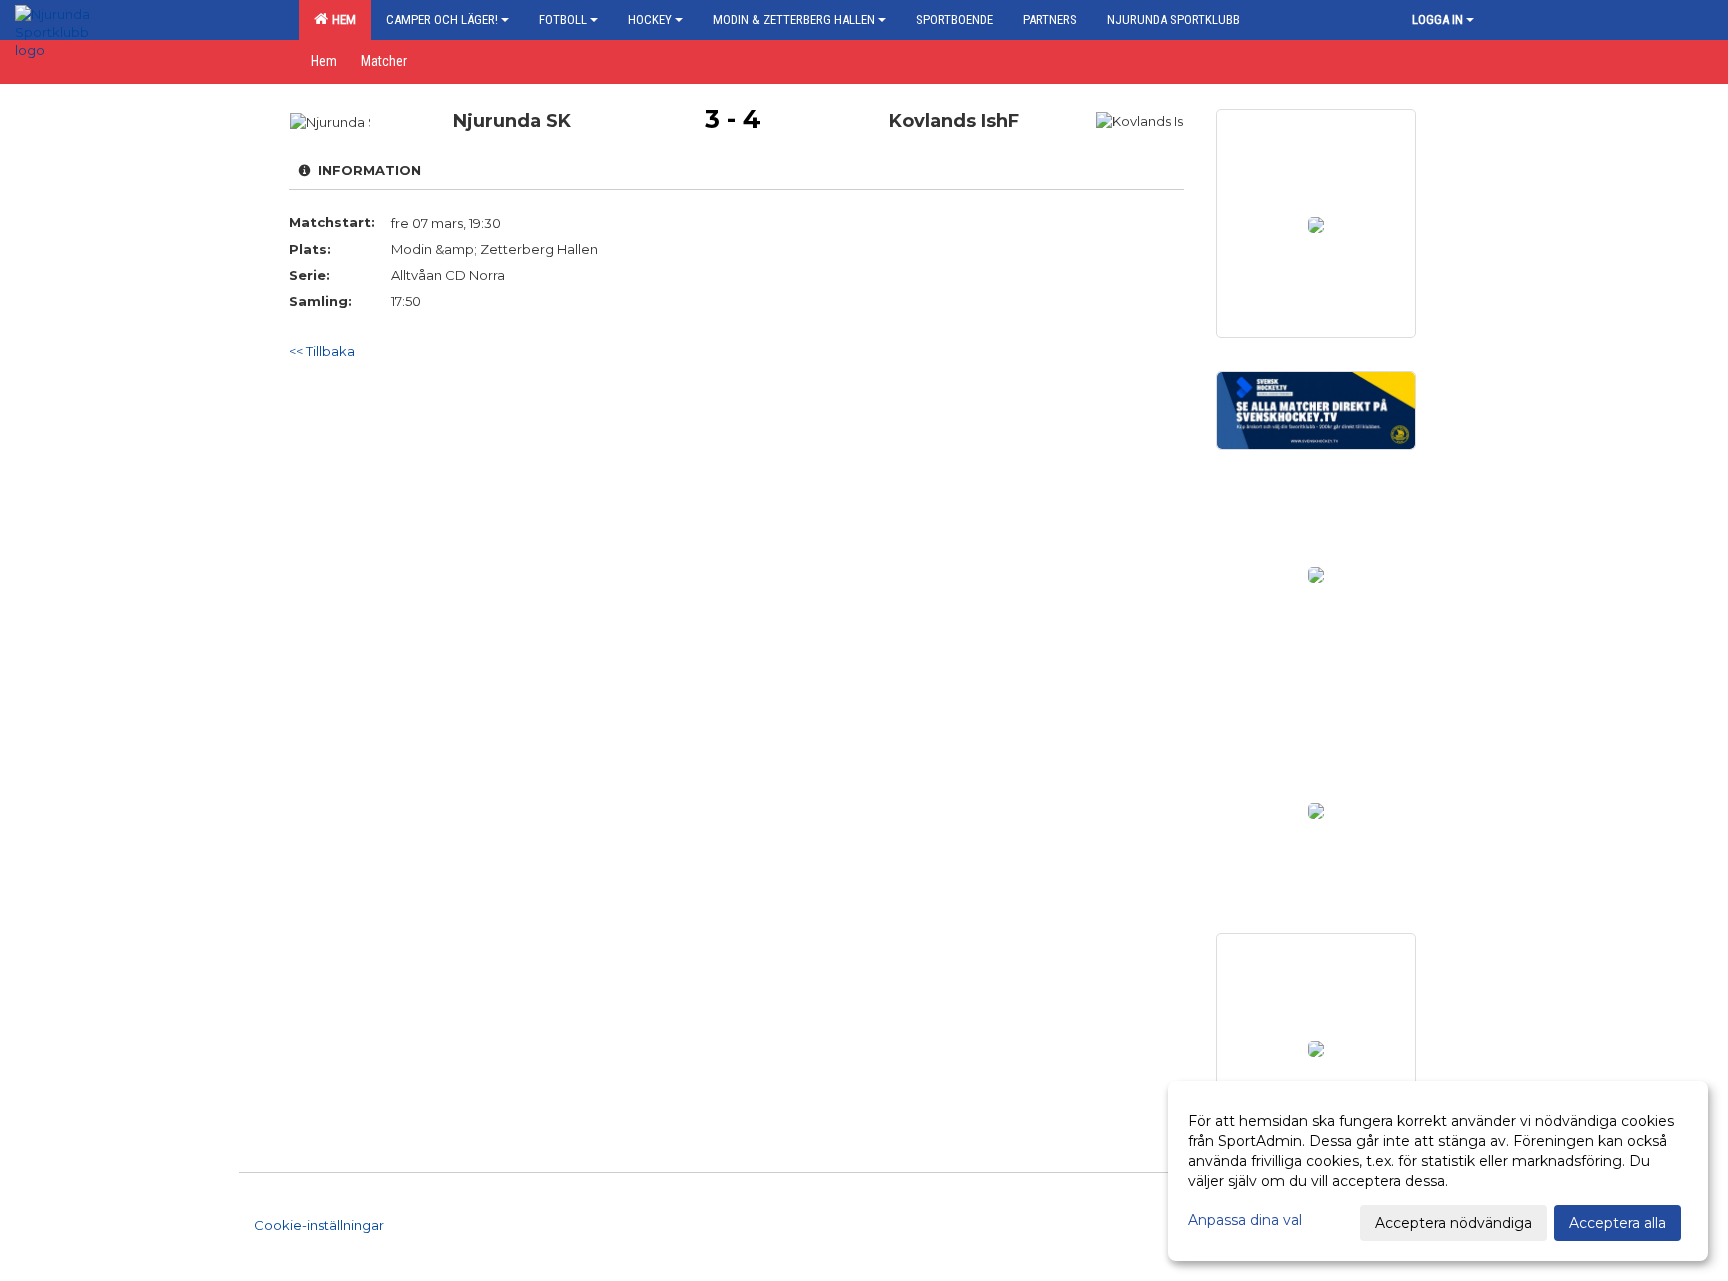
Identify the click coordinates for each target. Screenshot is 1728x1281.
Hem (341, 19)
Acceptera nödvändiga (1453, 1223)
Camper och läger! (442, 19)
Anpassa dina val (1245, 1220)
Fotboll (563, 19)
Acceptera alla (1617, 1223)
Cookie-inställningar (319, 1225)
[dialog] (1438, 1171)
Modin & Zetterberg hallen (794, 19)
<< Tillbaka (322, 351)
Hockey (650, 19)
